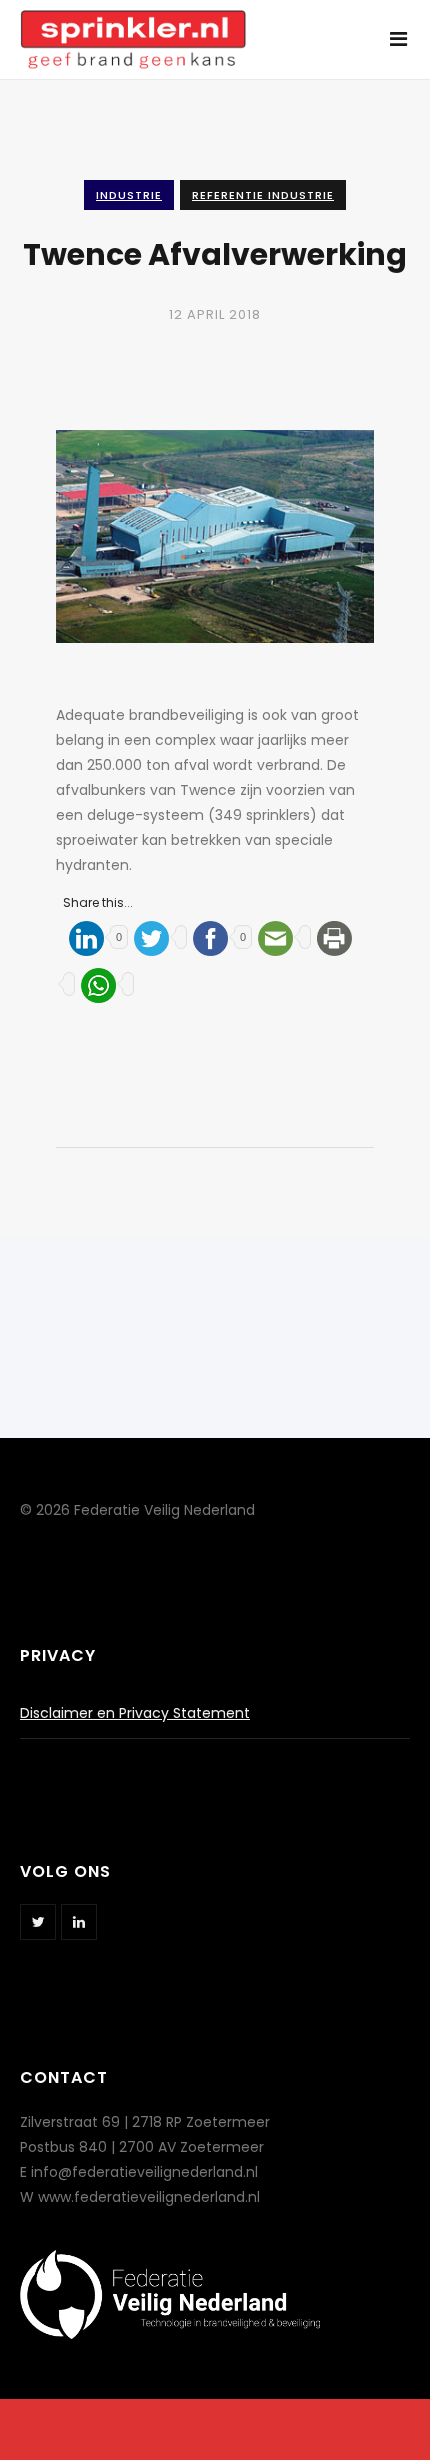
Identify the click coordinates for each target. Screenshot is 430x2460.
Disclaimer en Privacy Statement (135, 1713)
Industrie (129, 195)
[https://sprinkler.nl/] (133, 28)
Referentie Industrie (263, 195)
